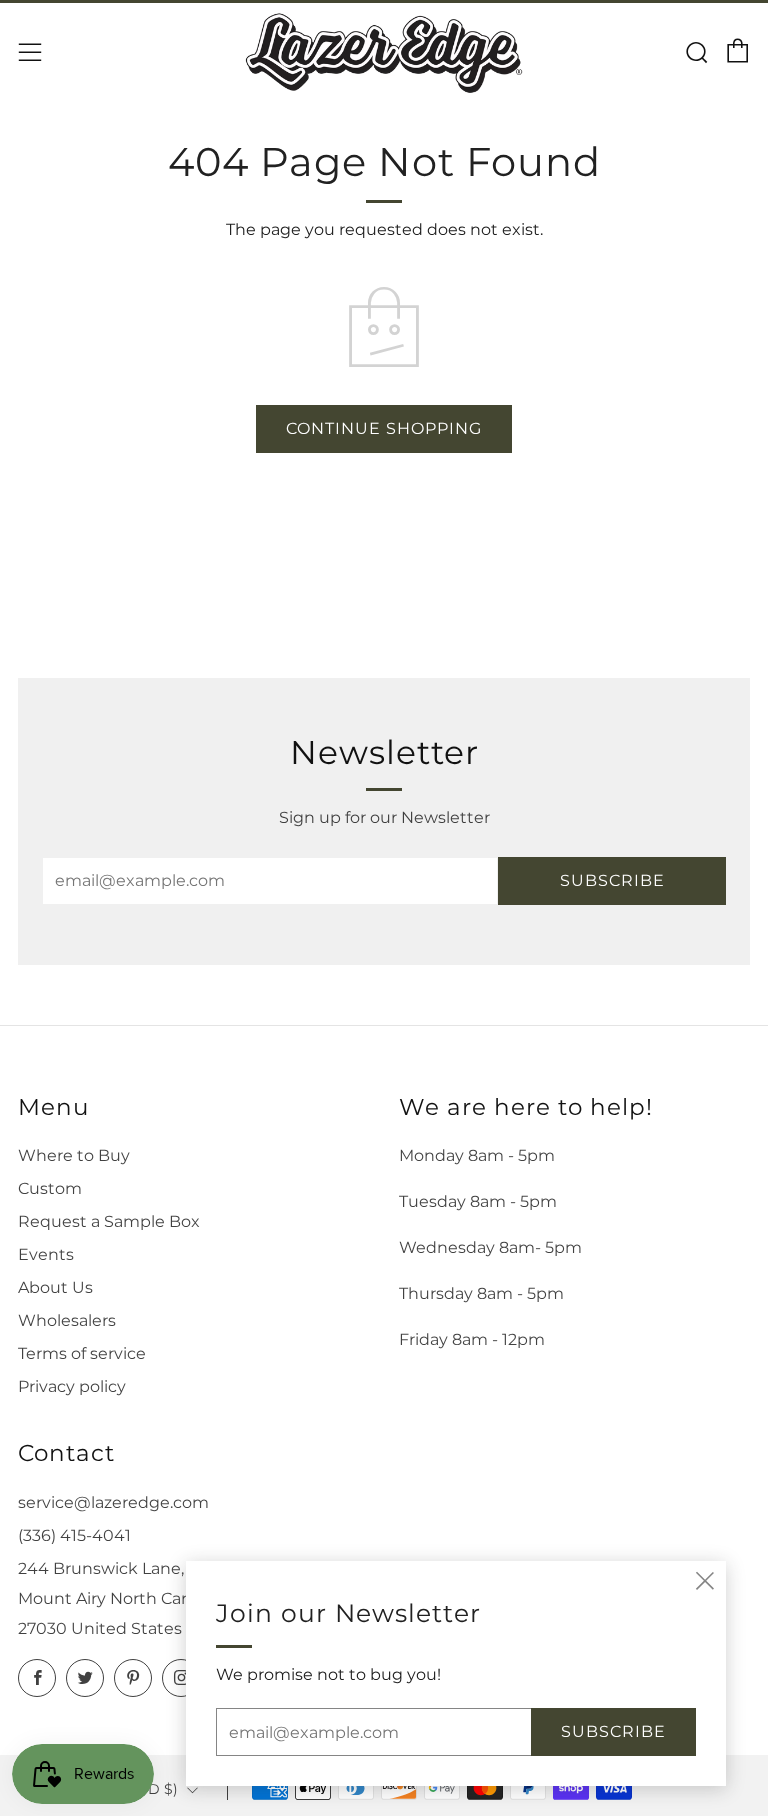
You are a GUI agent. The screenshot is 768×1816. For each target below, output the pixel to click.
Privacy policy (72, 1386)
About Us (55, 1287)
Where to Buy (74, 1155)
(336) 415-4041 (74, 1535)
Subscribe (612, 880)
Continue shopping (384, 428)
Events (46, 1254)
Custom (50, 1188)
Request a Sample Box (109, 1221)
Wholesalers (67, 1320)
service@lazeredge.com (113, 1502)
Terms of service (82, 1353)
